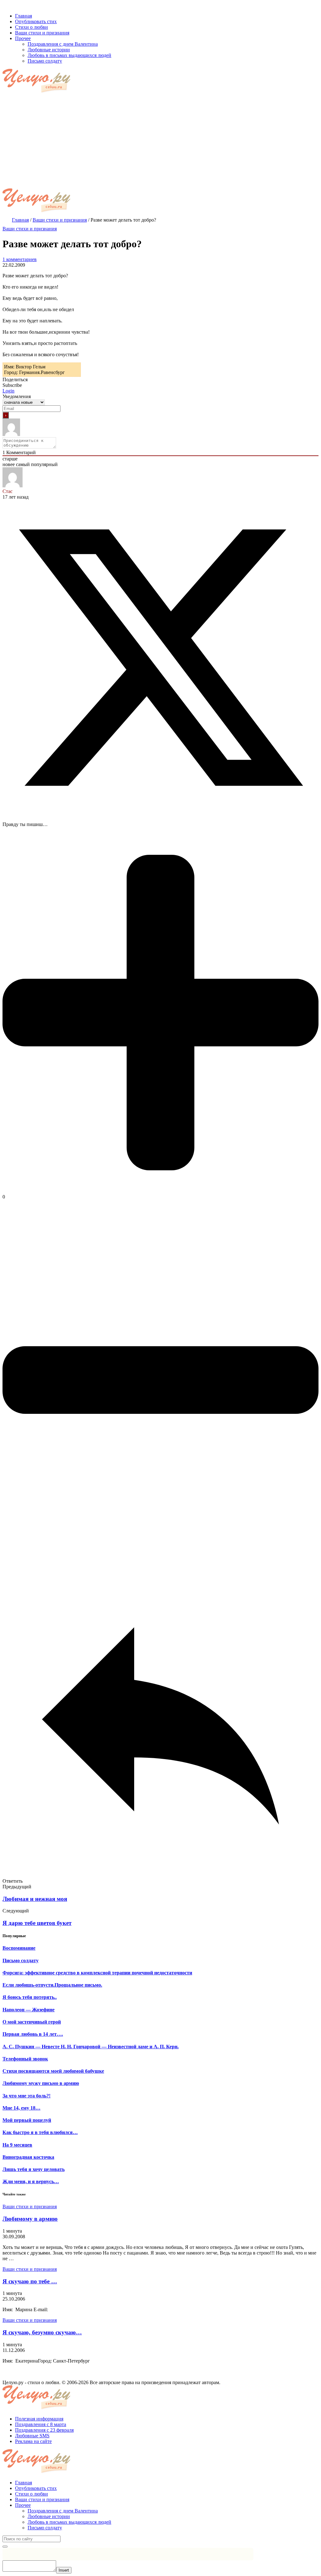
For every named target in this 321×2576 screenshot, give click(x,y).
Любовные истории (49, 2516)
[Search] (5, 2547)
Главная (24, 2483)
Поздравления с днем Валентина (63, 2511)
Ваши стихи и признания (30, 229)
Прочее (23, 2505)
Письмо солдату (45, 2528)
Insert (64, 2570)
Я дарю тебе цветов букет (37, 1923)
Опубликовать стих (36, 2488)
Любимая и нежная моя (35, 1899)
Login (8, 391)
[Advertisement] (160, 141)
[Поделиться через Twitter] (160, 814)
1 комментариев (20, 259)
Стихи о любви (32, 2494)
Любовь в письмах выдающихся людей (69, 2522)
